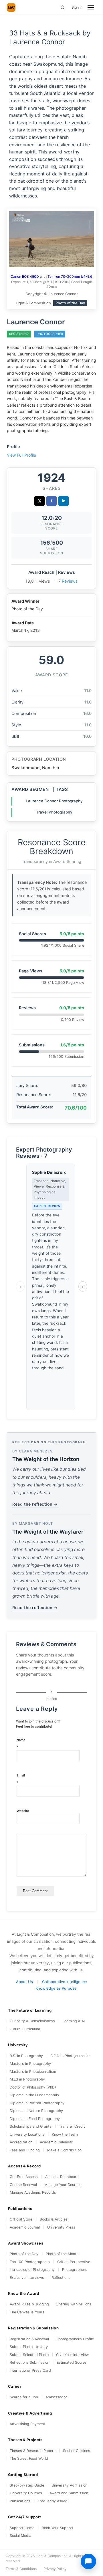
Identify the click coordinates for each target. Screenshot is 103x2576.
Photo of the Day (24, 2254)
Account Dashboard (62, 2177)
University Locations (27, 2134)
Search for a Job (24, 2397)
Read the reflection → (35, 1504)
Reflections (61, 2278)
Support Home (22, 2528)
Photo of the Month (62, 2254)
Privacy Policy (55, 2569)
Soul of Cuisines (77, 2451)
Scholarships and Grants (31, 2126)
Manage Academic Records (33, 2192)
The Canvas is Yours (27, 2312)
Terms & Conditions (21, 2569)
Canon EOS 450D (25, 276)
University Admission (69, 2485)
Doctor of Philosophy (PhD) (33, 2087)
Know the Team (65, 2134)
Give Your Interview (72, 2355)
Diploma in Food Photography (35, 2119)
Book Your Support (58, 2528)
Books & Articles (54, 2219)
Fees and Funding (25, 2150)
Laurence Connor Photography (54, 801)
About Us (24, 1982)
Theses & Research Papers (33, 2451)
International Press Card (30, 2370)
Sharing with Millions (74, 2304)
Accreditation (21, 2142)
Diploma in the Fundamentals (34, 2095)
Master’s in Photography (30, 2064)
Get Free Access (24, 2177)
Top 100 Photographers (30, 2262)
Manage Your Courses (63, 2185)
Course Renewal (23, 2185)
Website (23, 1811)
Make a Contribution (64, 2150)
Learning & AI (74, 2021)
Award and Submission (69, 2493)
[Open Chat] (88, 2561)
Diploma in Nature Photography (36, 2111)
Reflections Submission (29, 2362)
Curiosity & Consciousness (32, 2021)
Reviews (70, 581)
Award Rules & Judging (29, 2304)
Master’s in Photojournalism (33, 2072)
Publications (20, 2501)
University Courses (26, 2493)
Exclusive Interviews (27, 2278)
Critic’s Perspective (74, 2262)
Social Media (20, 2536)
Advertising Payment (27, 2424)
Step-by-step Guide (27, 2485)
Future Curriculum (25, 2029)
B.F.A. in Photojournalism (71, 2056)
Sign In (77, 7)
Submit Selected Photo (29, 2355)
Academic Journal (25, 2227)
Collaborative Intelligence (65, 1982)
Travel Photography (54, 812)
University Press (61, 2227)
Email (21, 1779)
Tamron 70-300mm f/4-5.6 (70, 276)
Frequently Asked (53, 2501)
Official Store (21, 2219)
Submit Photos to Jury (29, 2347)
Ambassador (56, 2397)
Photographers (75, 2270)
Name (21, 1744)
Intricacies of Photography (32, 2270)
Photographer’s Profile (75, 2339)
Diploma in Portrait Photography (37, 2103)
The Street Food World (29, 2458)
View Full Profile (21, 455)
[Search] (63, 7)
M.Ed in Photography (27, 2079)
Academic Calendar (56, 2142)
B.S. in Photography (26, 2056)
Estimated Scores (72, 2362)
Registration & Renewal (29, 2339)
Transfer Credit (72, 2126)
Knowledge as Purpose (56, 1988)
